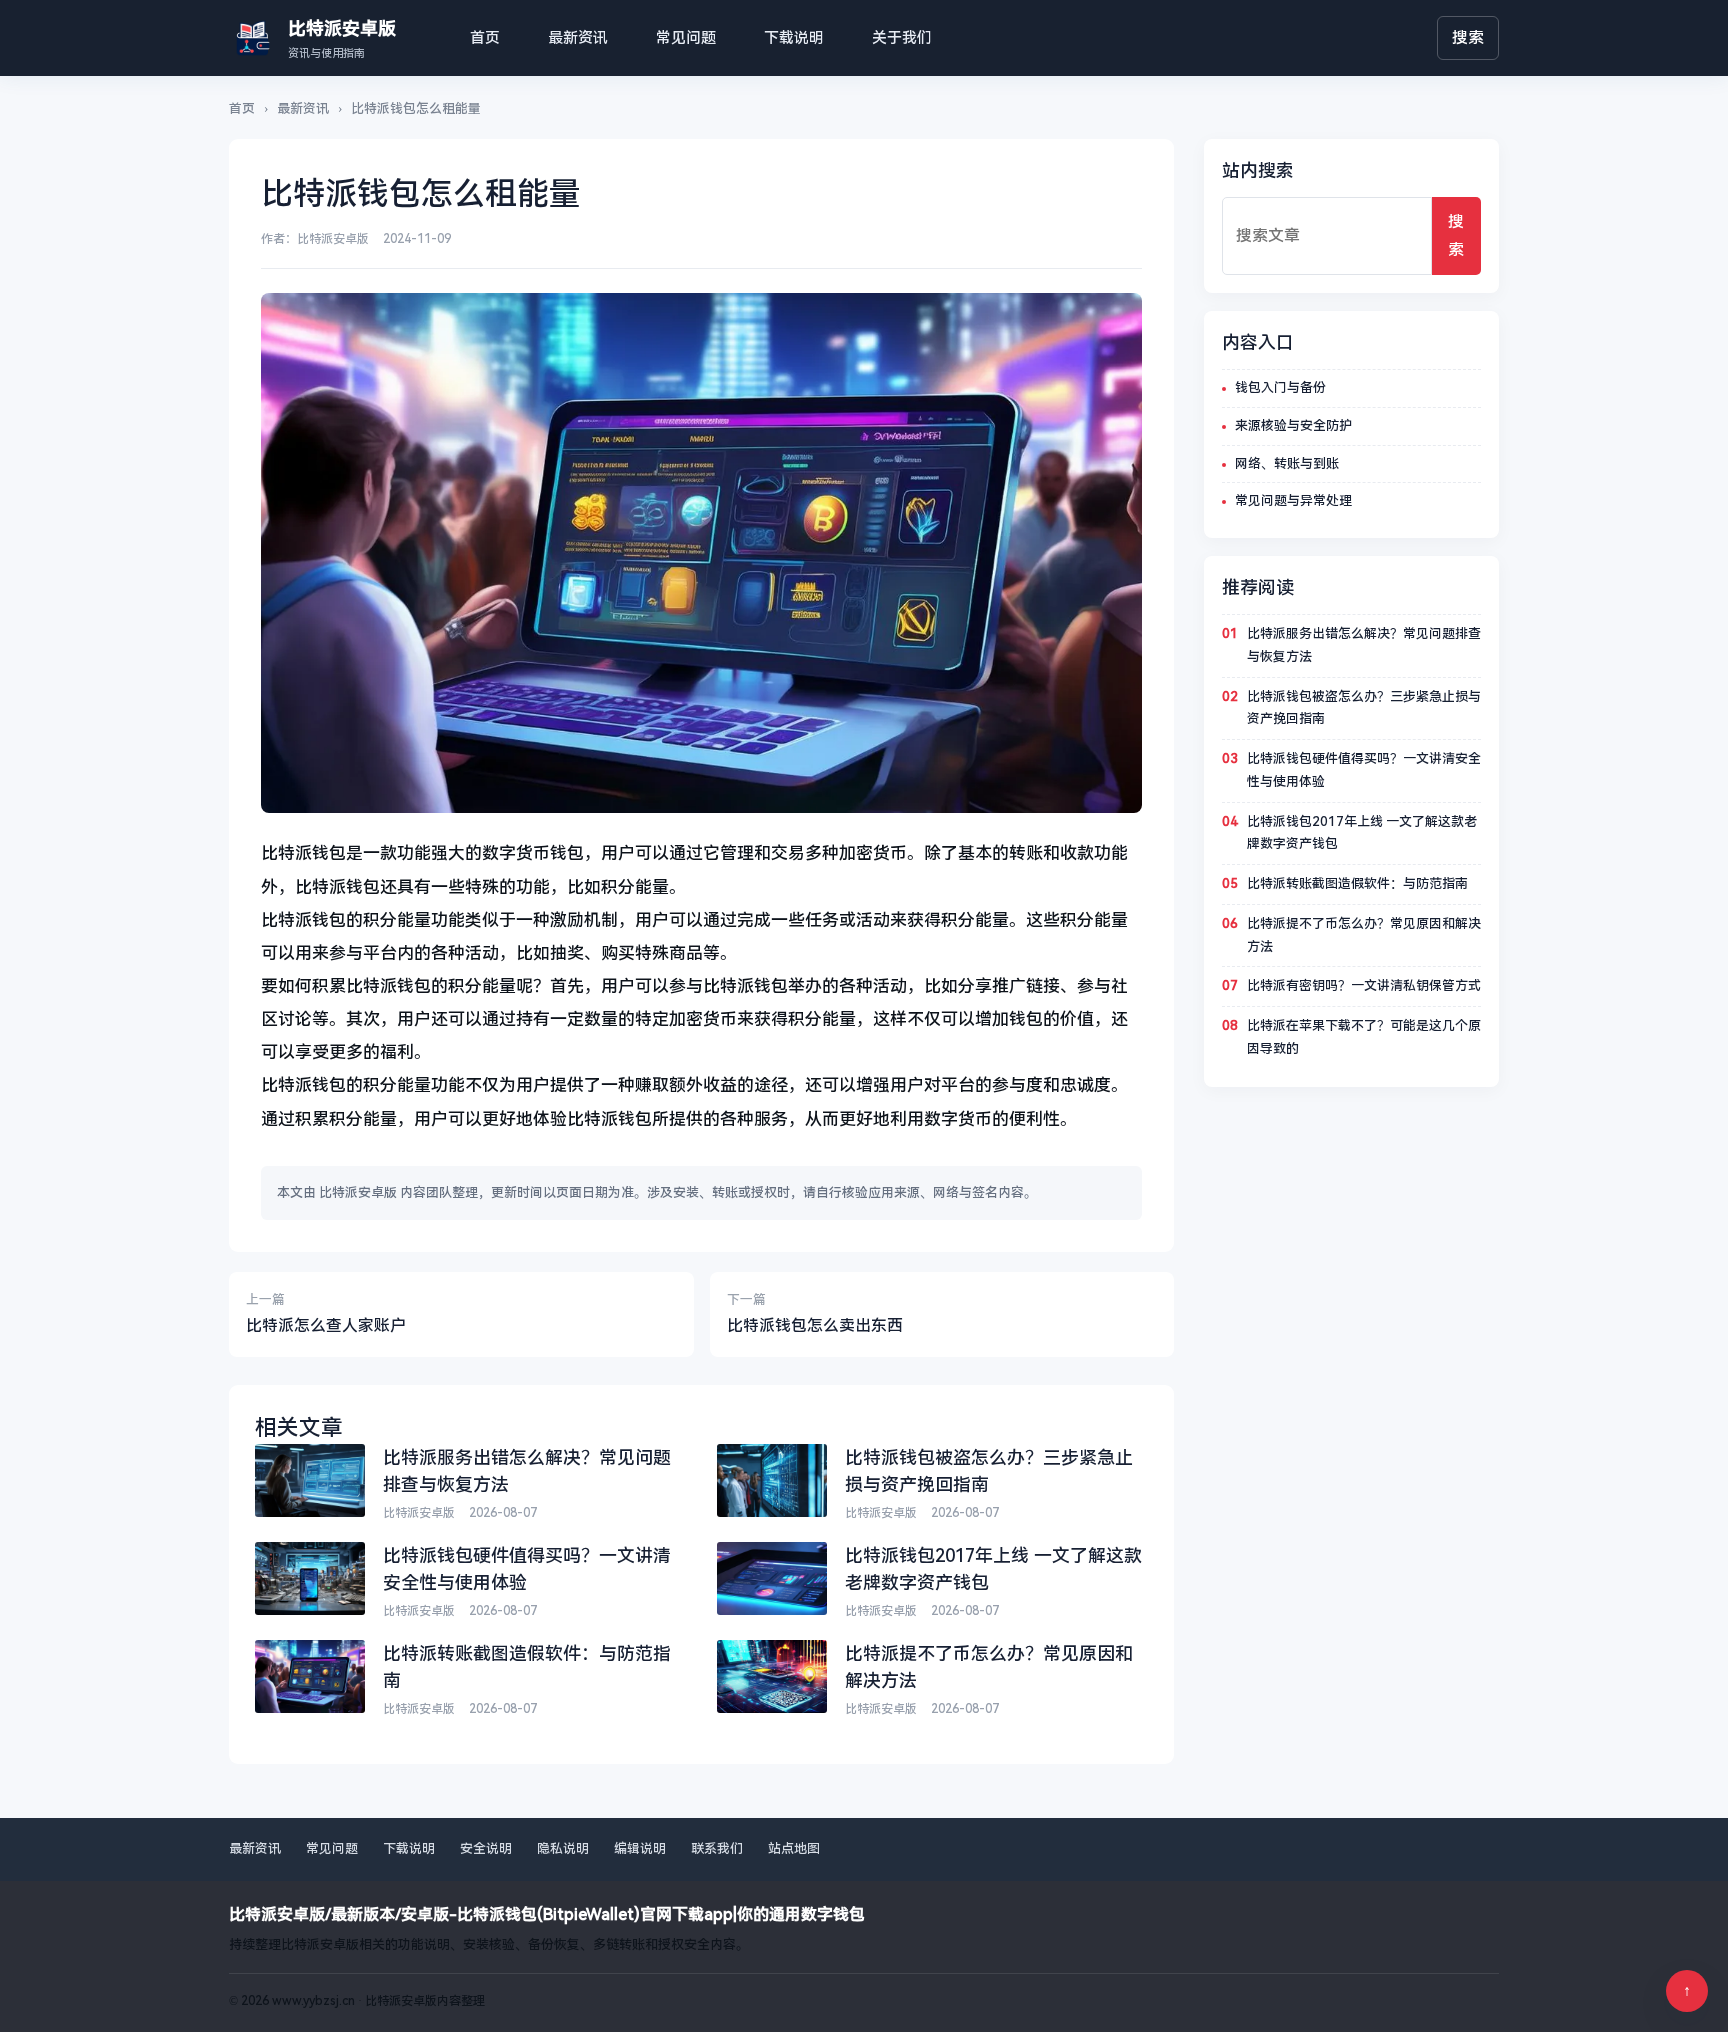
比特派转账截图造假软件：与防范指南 (1357, 883)
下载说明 (794, 38)
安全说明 (486, 1848)
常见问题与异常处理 (1293, 500)
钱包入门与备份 (1280, 387)
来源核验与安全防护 (1293, 425)
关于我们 (902, 38)
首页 (485, 38)
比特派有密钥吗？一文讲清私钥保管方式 (1364, 985)
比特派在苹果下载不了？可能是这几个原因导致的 (1364, 1037)
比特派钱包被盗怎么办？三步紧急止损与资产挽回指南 (1364, 708)
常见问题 (686, 38)
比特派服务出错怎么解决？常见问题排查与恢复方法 (1364, 645)
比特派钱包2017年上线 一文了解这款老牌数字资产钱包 (1362, 833)
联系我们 (717, 1848)
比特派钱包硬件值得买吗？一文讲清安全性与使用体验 (1364, 770)
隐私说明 (563, 1848)
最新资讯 (578, 38)
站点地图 (794, 1848)
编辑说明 (640, 1848)
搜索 (1468, 37)
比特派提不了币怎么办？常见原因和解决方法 (1364, 935)
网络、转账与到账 (1287, 463)
